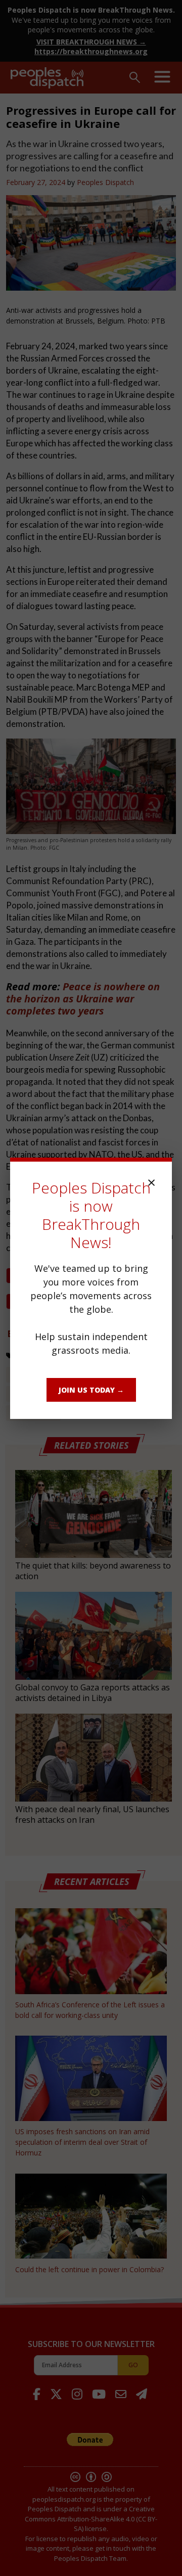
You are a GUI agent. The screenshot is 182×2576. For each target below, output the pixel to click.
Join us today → (91, 1390)
